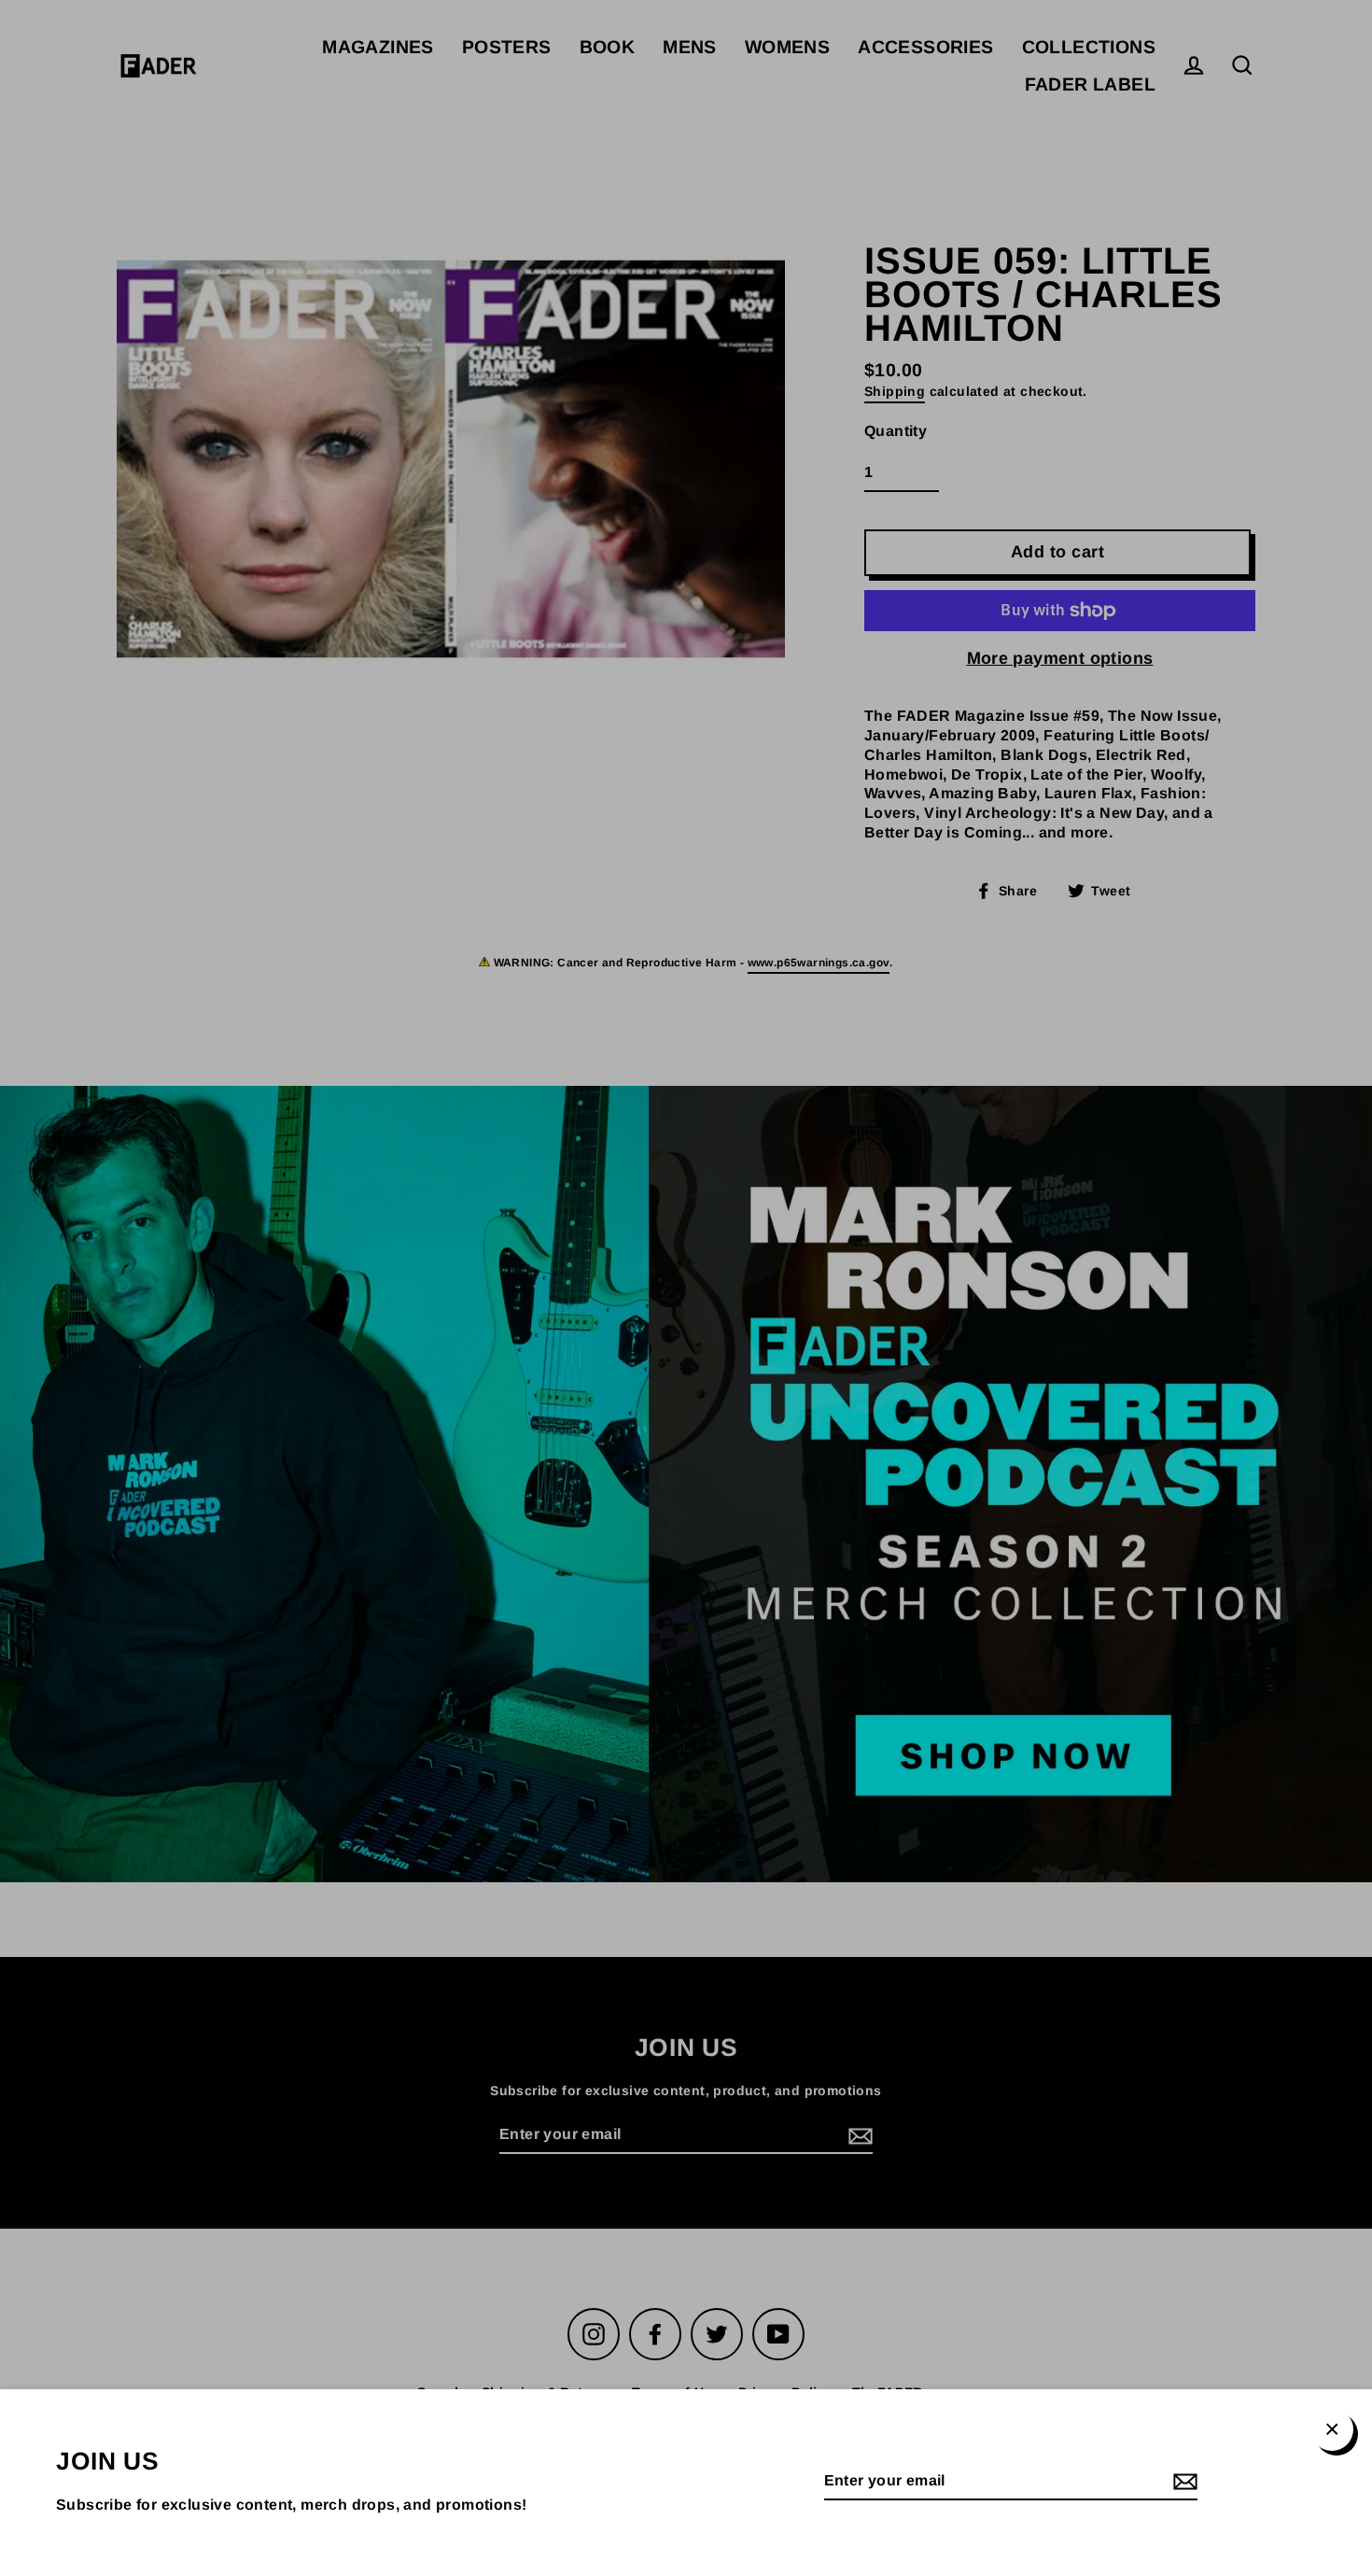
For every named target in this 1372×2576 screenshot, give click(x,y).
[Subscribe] (1183, 2482)
